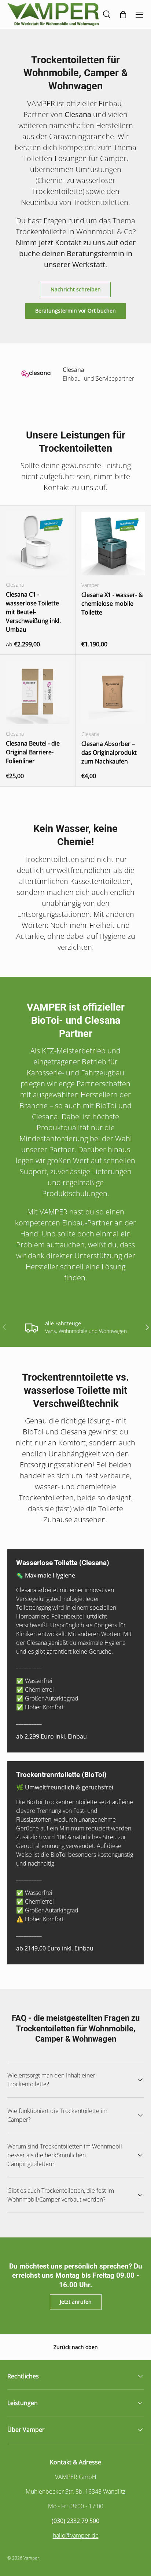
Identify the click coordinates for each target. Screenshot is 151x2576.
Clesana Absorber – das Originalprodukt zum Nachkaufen (109, 753)
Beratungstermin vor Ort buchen (75, 311)
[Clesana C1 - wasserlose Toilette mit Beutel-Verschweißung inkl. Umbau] (38, 543)
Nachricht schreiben (76, 289)
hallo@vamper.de (76, 2535)
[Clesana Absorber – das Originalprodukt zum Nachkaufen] (113, 692)
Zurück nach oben (76, 2347)
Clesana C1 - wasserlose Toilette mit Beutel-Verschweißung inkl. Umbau (33, 612)
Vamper (31, 2558)
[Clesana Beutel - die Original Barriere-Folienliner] (38, 692)
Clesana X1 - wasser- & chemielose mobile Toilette (112, 604)
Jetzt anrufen (76, 2302)
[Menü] (139, 15)
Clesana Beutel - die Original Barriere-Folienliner (33, 752)
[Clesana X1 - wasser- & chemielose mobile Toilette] (113, 544)
